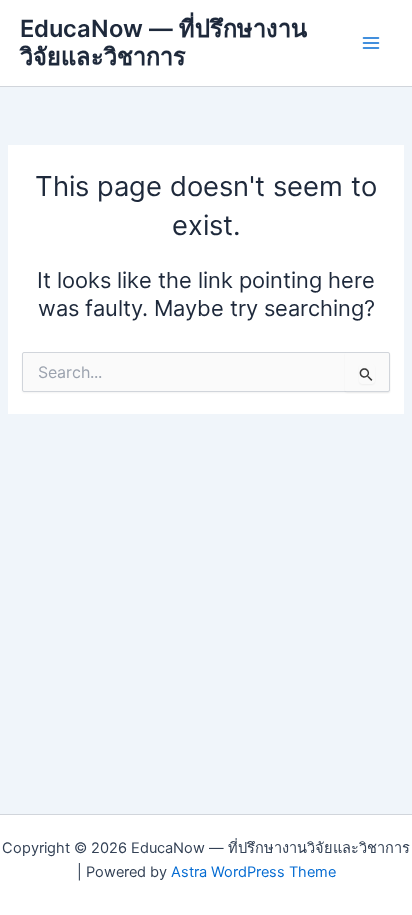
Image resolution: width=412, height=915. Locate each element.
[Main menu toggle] (371, 43)
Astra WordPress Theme (253, 872)
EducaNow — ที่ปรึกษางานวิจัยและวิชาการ (163, 42)
